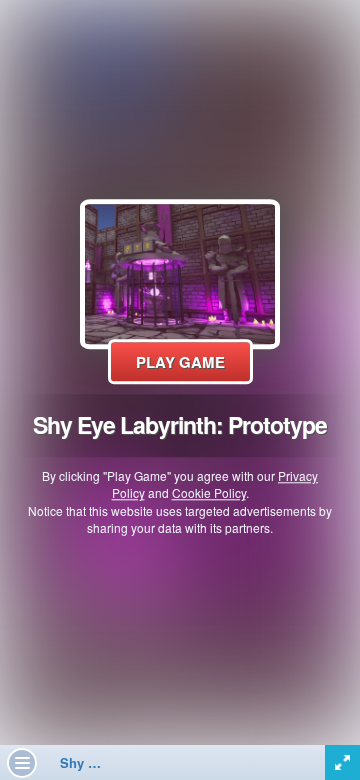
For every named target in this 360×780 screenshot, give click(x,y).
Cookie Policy (209, 493)
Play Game (180, 362)
